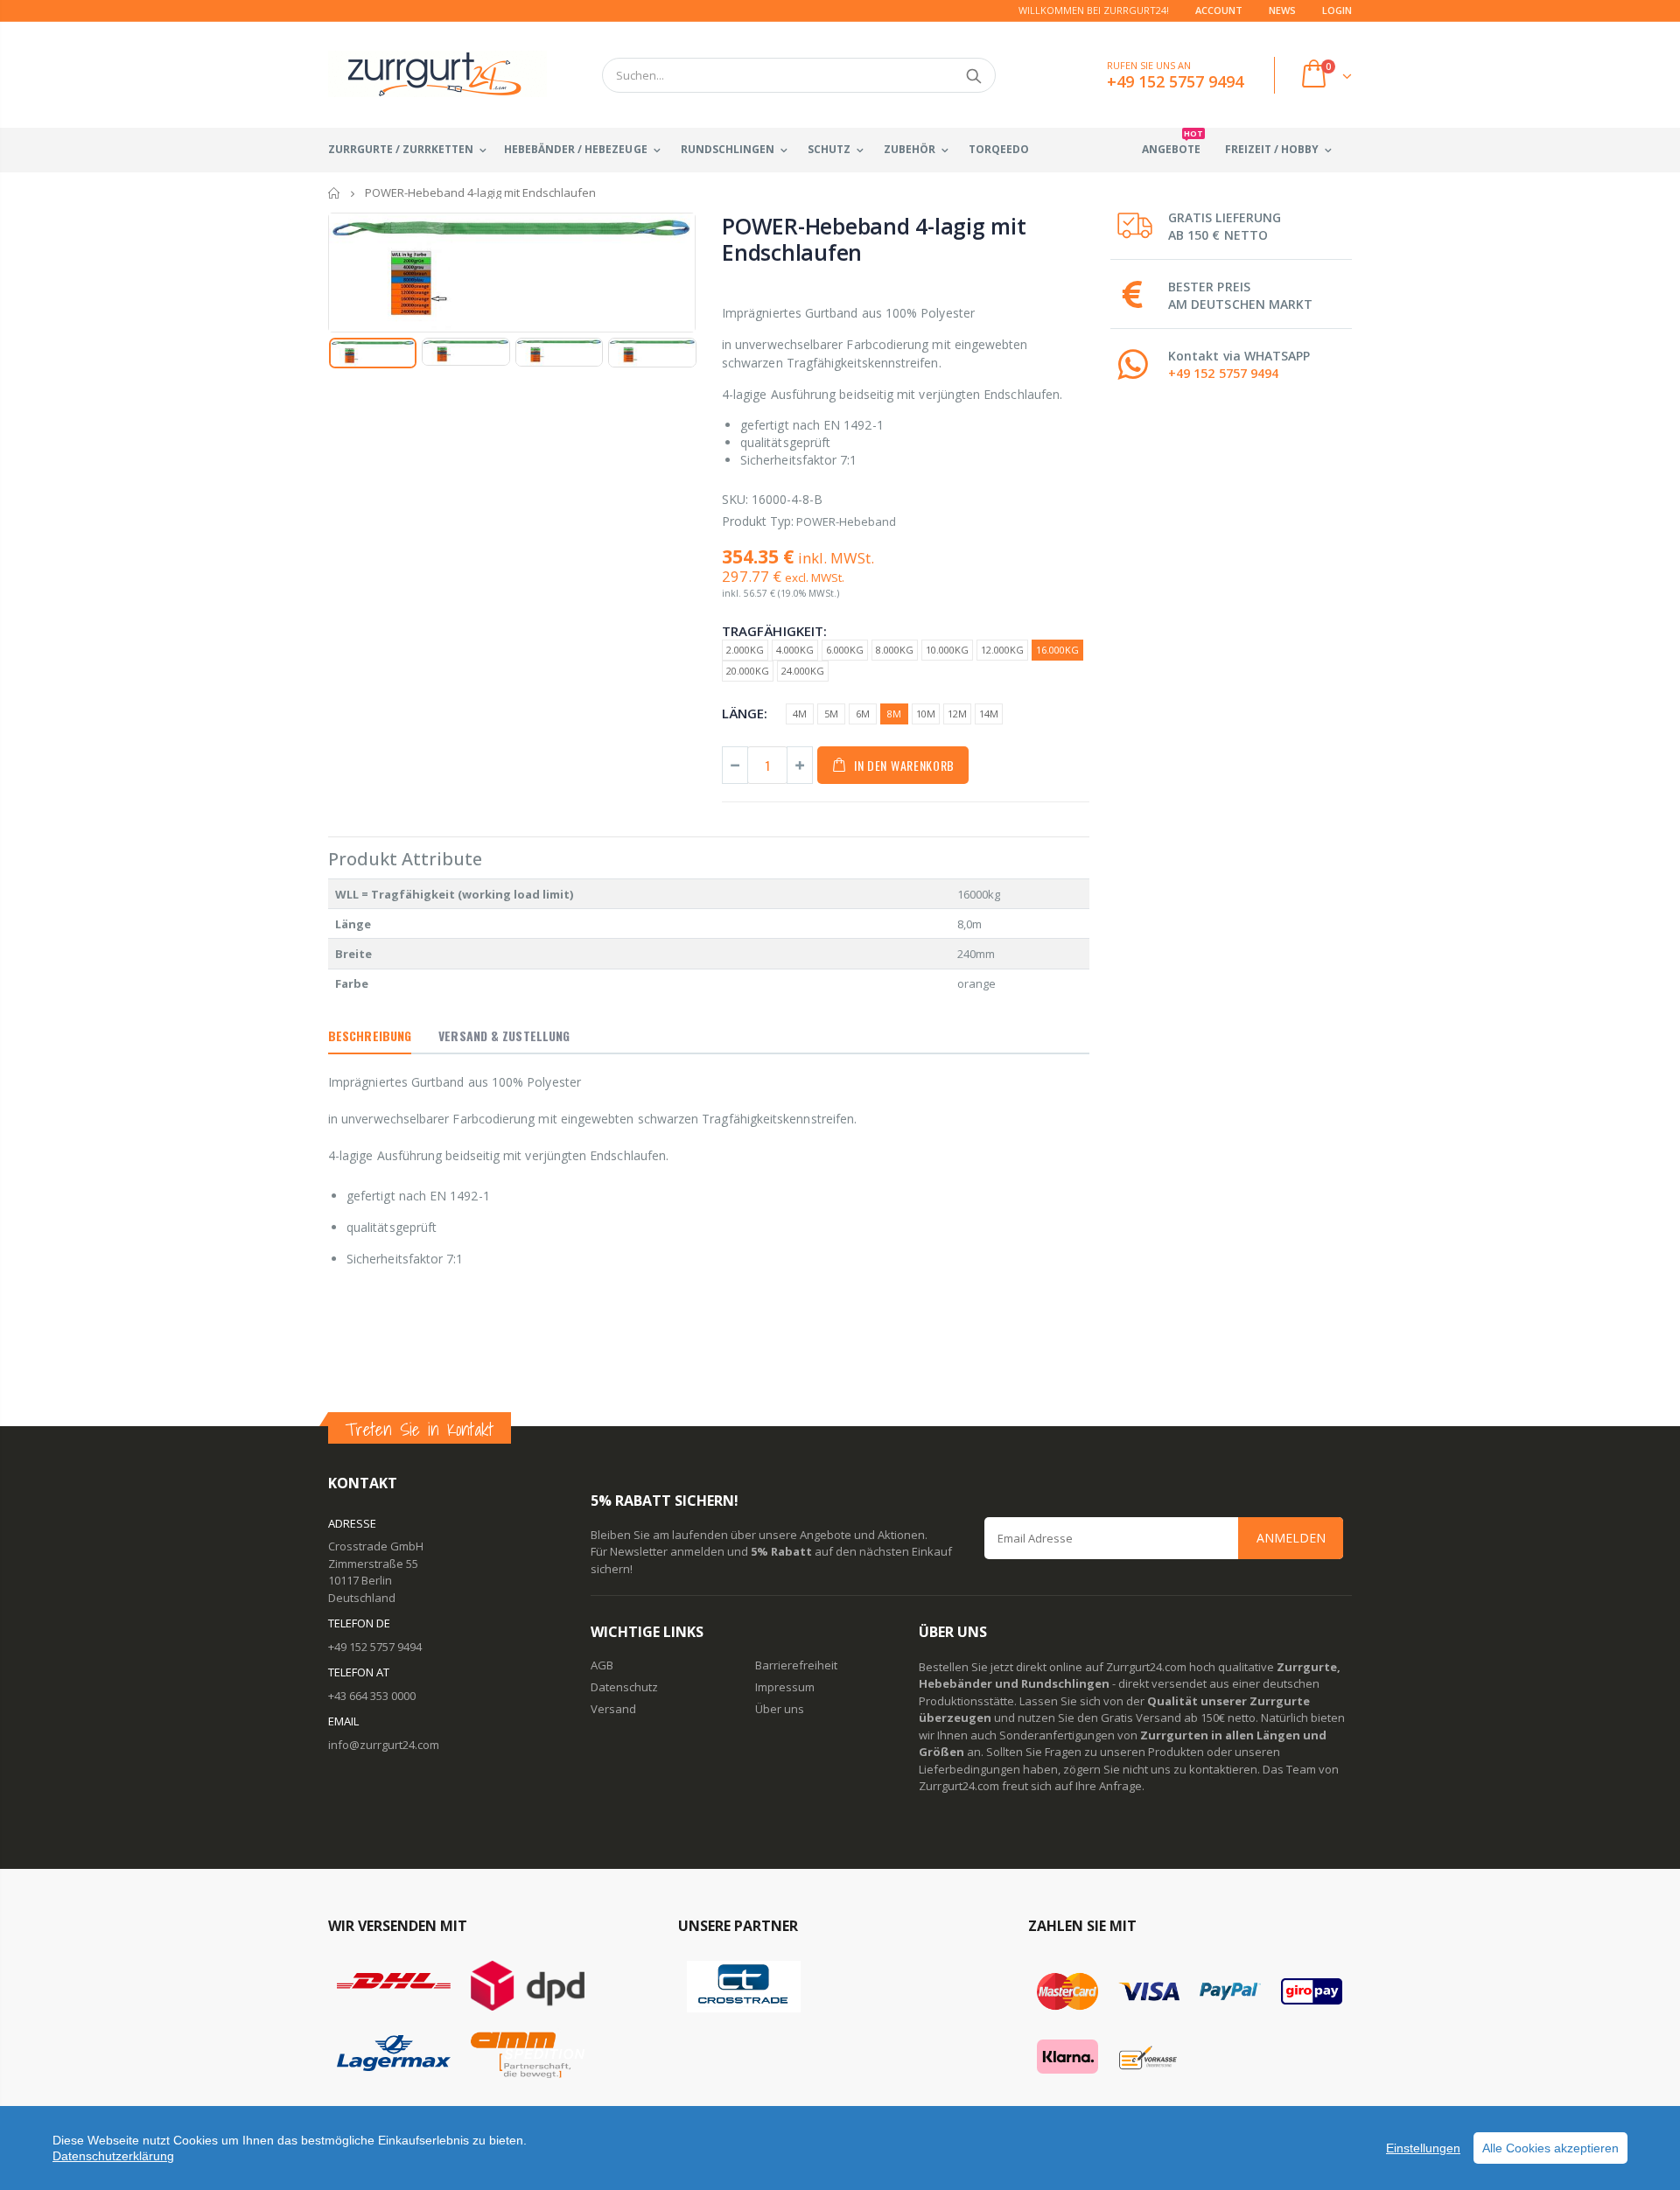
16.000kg (1057, 650)
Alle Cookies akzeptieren (1550, 2148)
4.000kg (795, 650)
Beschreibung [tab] (370, 1036)
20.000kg (748, 671)
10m (926, 714)
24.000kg (803, 671)
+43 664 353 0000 (372, 1696)
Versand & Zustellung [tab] (504, 1036)
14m (989, 714)
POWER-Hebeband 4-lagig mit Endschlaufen (874, 239)
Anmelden (1291, 1538)
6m (863, 714)
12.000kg (1002, 650)
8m (894, 714)
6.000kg (845, 650)
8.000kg (895, 650)
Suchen (973, 75)
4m (800, 714)
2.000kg (745, 650)
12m (957, 714)
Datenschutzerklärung (113, 2156)
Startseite (335, 193)
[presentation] (346, 360)
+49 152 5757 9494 (1223, 373)
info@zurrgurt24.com (384, 1745)
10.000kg (947, 650)
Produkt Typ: (758, 521)
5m (831, 714)
